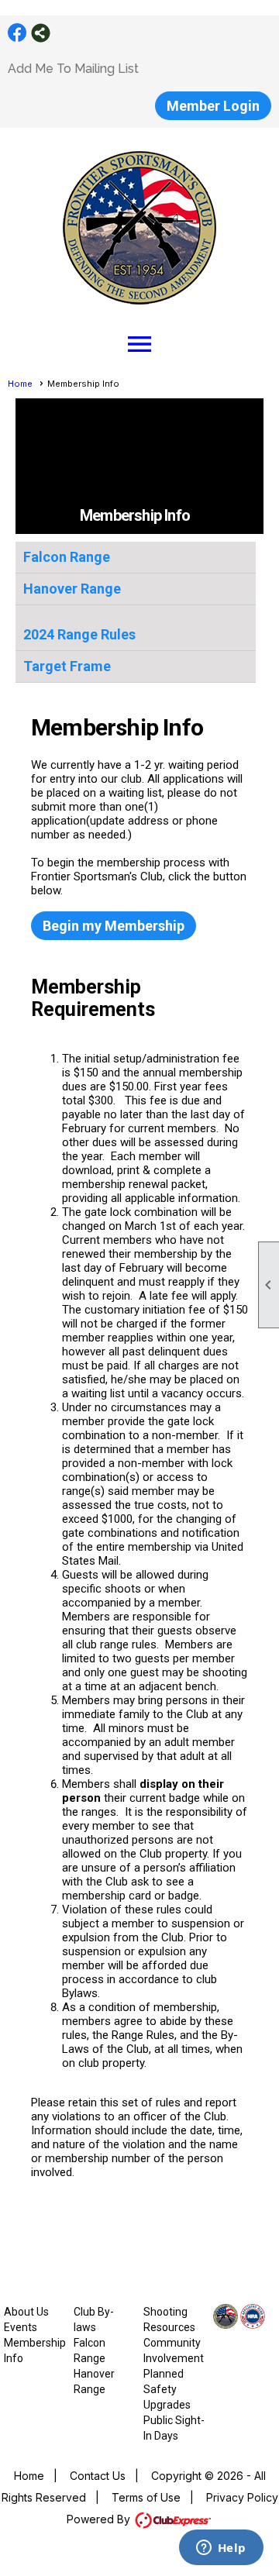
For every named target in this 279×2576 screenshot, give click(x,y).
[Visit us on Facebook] (17, 33)
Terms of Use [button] (146, 2497)
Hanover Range (72, 589)
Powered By (100, 2519)
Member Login (213, 106)
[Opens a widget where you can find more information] (221, 2549)
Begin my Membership (114, 926)
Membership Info (35, 2350)
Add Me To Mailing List (73, 69)
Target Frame (67, 666)
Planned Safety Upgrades (167, 2389)
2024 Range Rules (79, 634)
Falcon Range (67, 557)
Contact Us (98, 2476)
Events (21, 2327)
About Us (26, 2312)
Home (20, 384)
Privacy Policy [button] (242, 2497)
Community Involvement (174, 2350)
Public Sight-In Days (174, 2428)
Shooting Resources (169, 2319)
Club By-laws (94, 2319)
